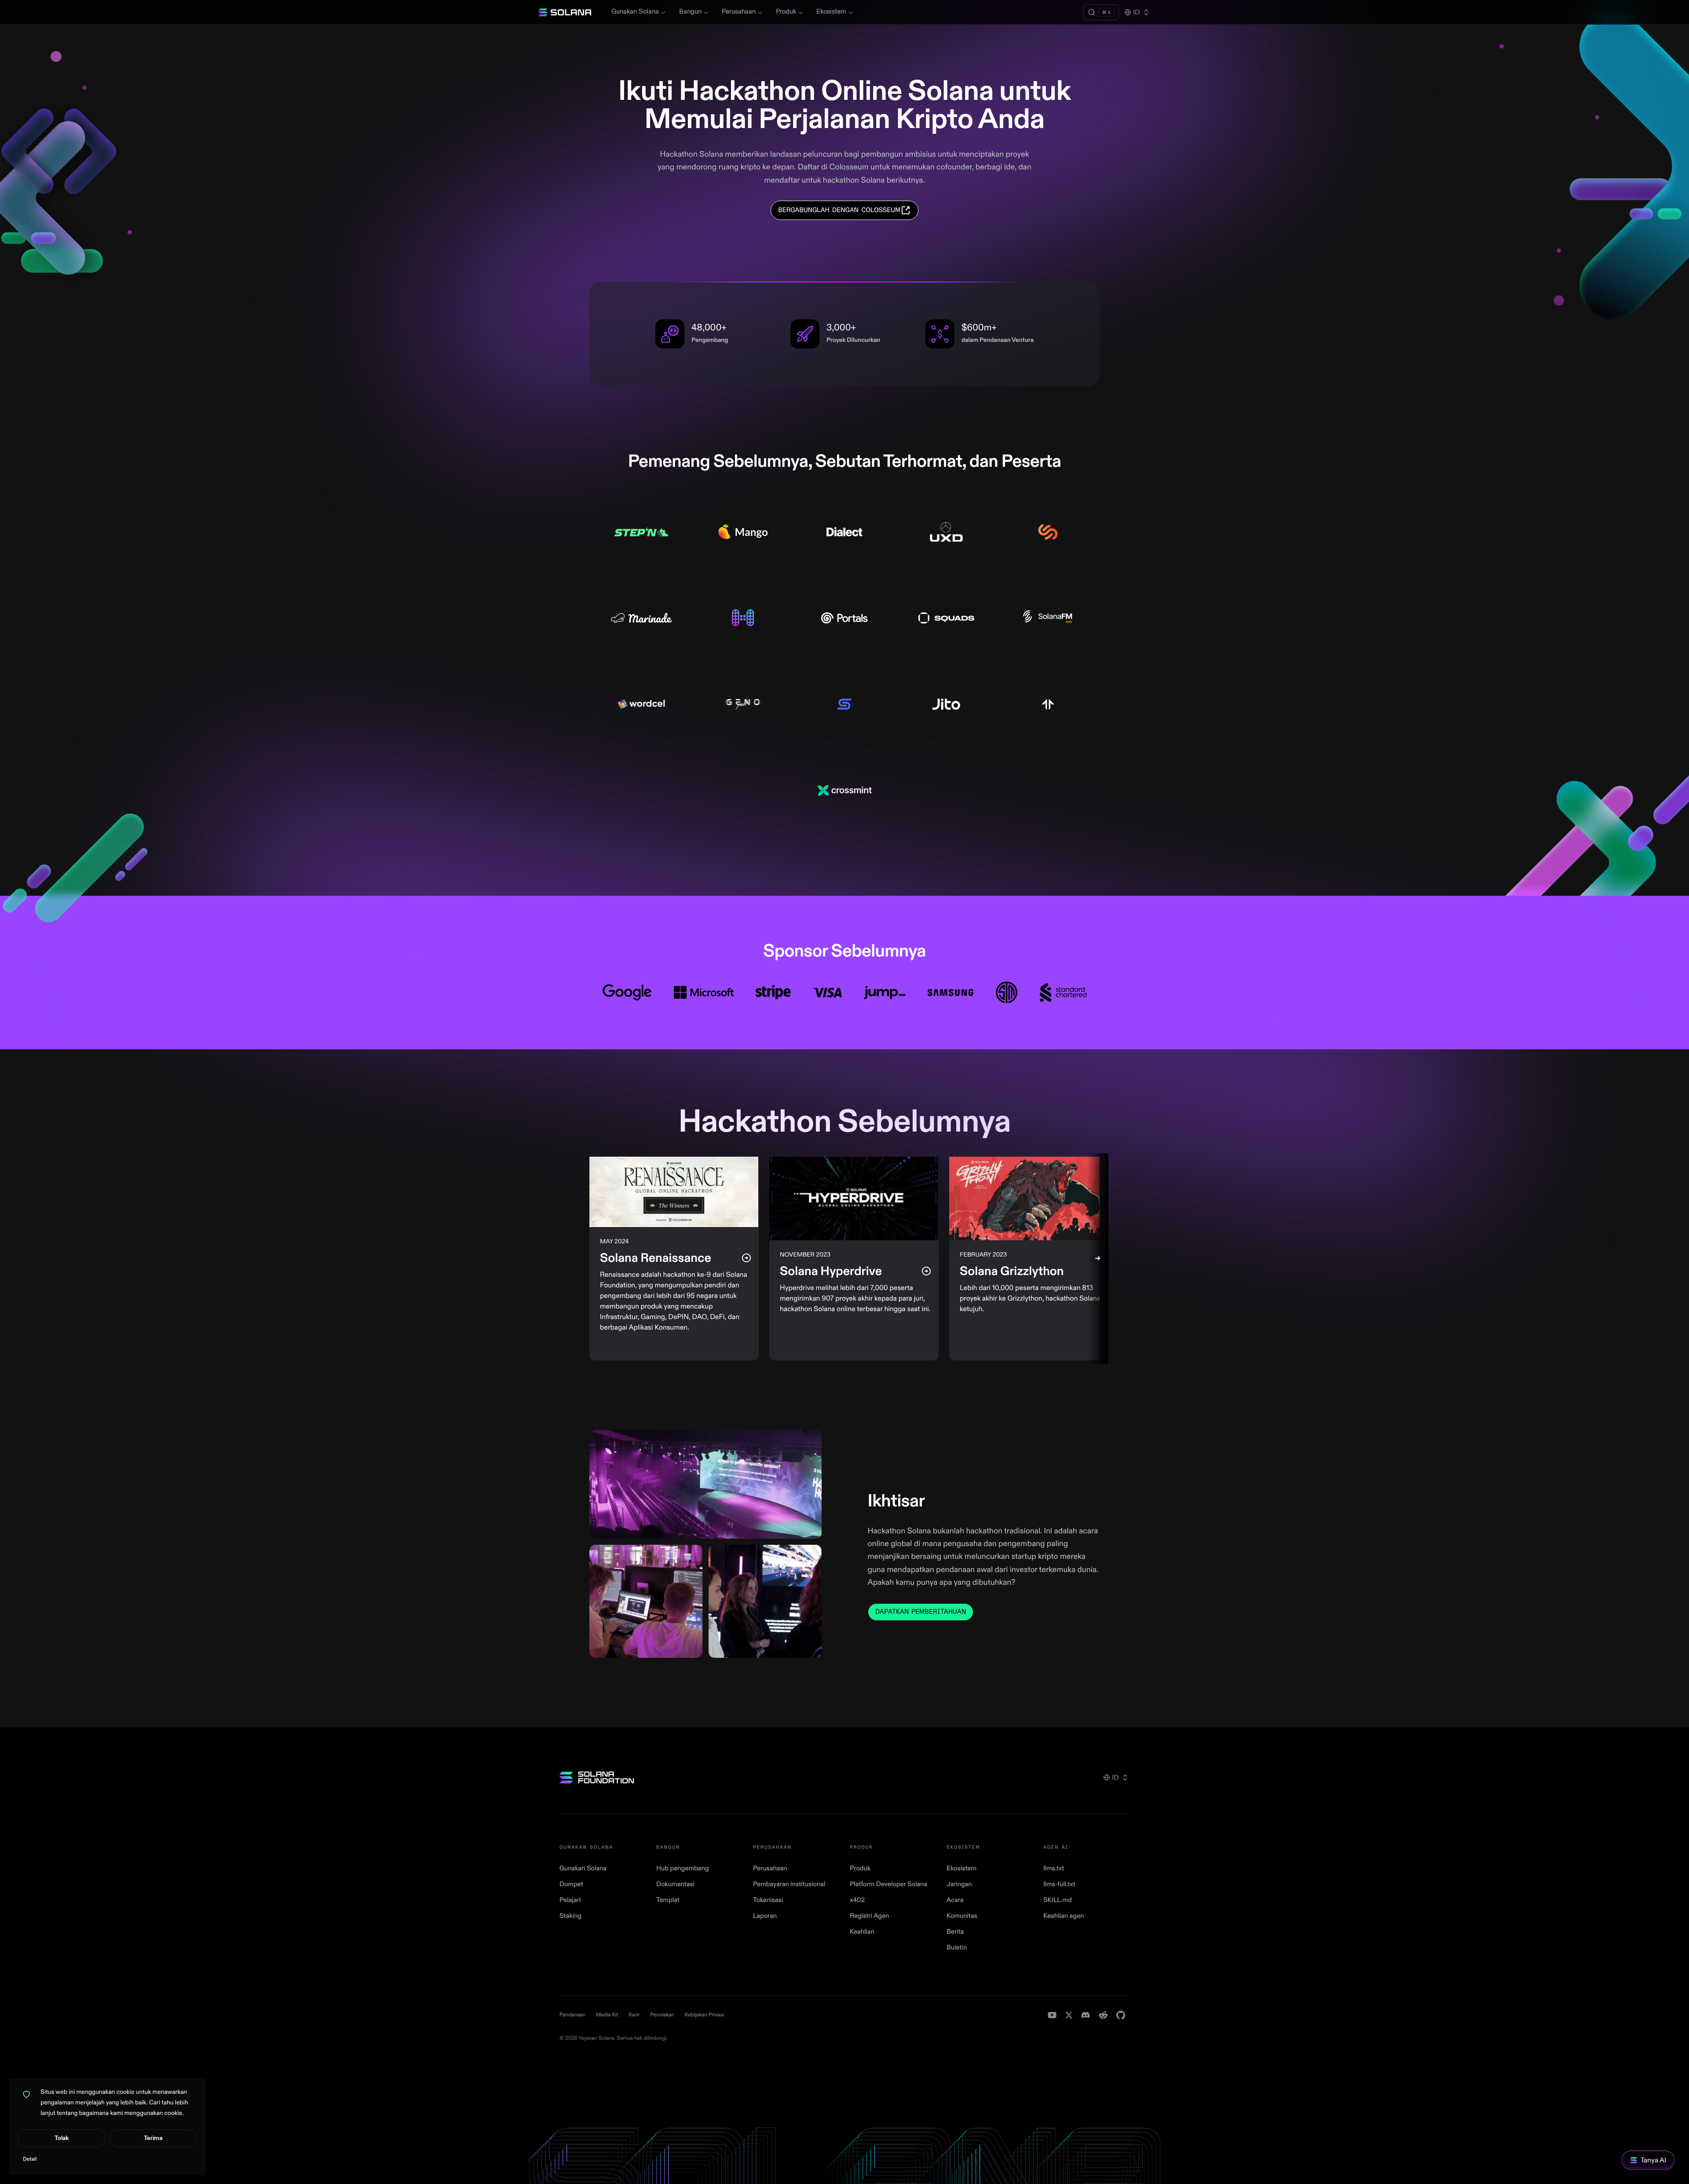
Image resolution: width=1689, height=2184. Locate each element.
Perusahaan (739, 12)
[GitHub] (1121, 2015)
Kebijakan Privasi (704, 2015)
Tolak (62, 2138)
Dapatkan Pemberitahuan (921, 1612)
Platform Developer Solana (888, 1884)
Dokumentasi (675, 1884)
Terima (153, 2138)
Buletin (957, 1948)
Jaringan (959, 1884)
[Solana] (565, 12)
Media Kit (607, 2015)
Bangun (690, 12)
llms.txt (1054, 1868)
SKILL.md (1058, 1900)
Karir (634, 2015)
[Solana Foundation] (597, 1777)
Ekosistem (831, 12)
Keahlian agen (1064, 1916)
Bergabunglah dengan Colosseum (839, 210)
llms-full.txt (1059, 1884)
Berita (955, 1932)
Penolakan (662, 2015)
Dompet (571, 1884)
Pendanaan (572, 2015)
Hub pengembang (682, 1868)
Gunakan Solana (635, 12)
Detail (30, 2159)
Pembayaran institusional (789, 1884)
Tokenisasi (768, 1900)
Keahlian (862, 1932)
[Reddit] (1103, 2015)
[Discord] (1086, 2015)
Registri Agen (869, 1916)
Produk (786, 12)
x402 (857, 1900)
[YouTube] (1052, 2015)
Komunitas (962, 1916)
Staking (570, 1916)
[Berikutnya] (1098, 1259)
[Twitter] (1069, 2015)
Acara (955, 1900)
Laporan (765, 1916)
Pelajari (570, 1900)
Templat (668, 1900)
